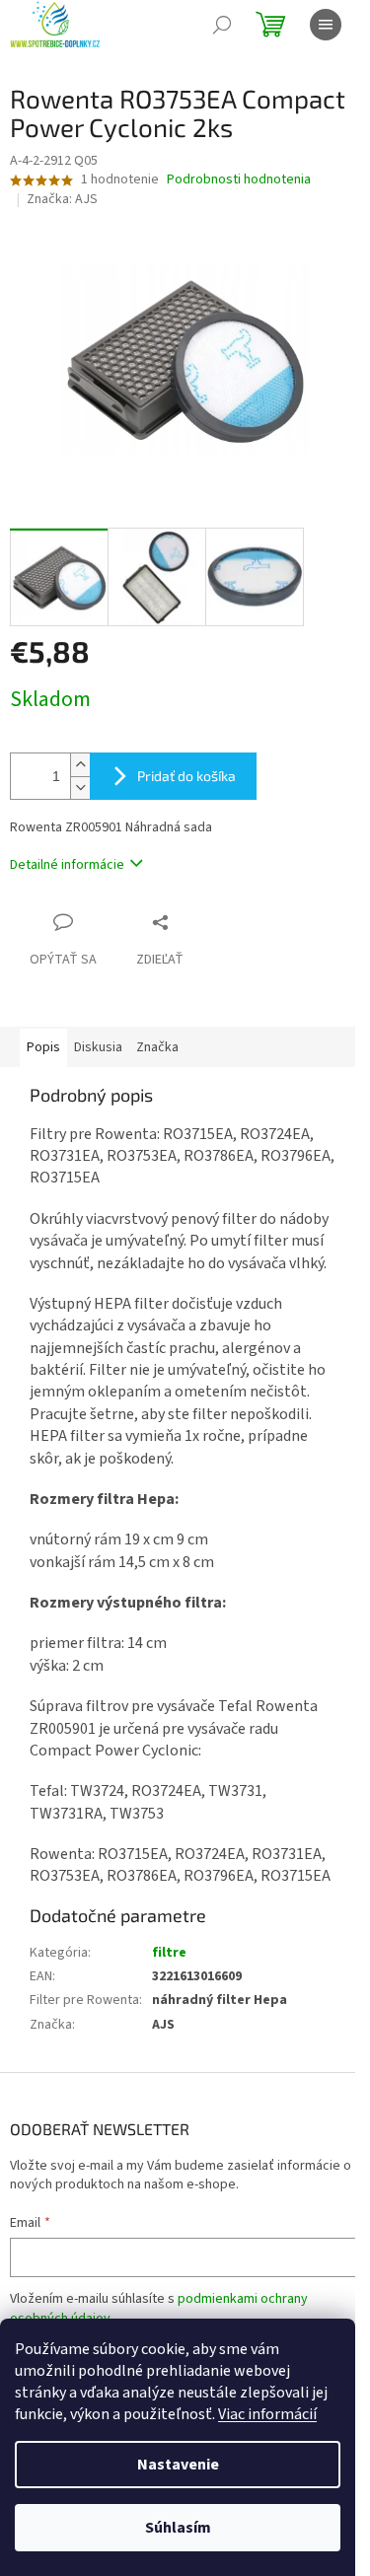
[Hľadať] (222, 25)
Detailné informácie (67, 865)
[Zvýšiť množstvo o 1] (80, 765)
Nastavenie (178, 2465)
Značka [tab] (157, 1047)
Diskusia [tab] (98, 1047)
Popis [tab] (43, 1047)
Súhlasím (178, 2528)
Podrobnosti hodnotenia (239, 180)
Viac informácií (267, 2414)
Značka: (62, 199)
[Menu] (326, 25)
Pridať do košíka (186, 776)
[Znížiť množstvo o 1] (80, 787)
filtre (169, 1953)
